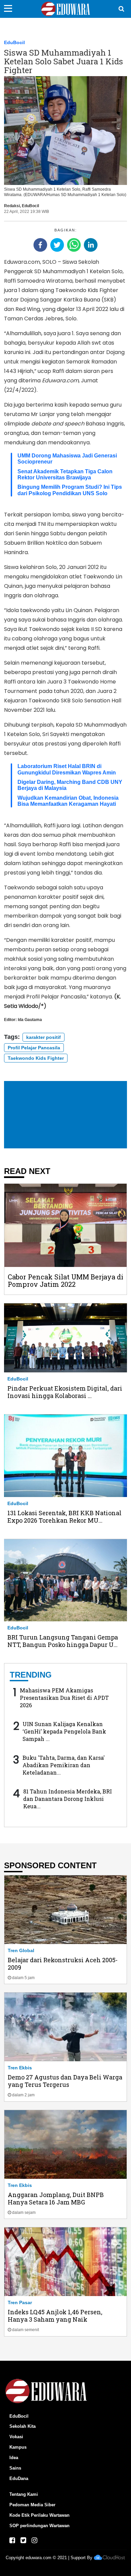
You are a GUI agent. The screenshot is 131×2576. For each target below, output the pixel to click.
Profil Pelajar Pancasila (34, 1048)
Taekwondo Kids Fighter (36, 1058)
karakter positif (43, 1037)
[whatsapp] (74, 245)
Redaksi (12, 206)
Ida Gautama (30, 1020)
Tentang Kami (24, 2494)
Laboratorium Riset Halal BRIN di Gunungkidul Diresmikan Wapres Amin (67, 769)
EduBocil (14, 42)
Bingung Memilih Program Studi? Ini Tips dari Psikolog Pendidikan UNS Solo (70, 490)
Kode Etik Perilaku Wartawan (39, 2515)
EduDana (19, 2478)
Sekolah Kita (23, 2426)
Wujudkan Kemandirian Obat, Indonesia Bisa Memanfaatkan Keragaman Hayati (68, 801)
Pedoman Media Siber (32, 2505)
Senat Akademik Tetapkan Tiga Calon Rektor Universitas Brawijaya (65, 474)
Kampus (18, 2447)
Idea (14, 2458)
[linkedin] (91, 245)
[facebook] (40, 245)
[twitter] (57, 245)
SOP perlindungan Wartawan (39, 2526)
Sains (15, 2468)
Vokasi (16, 2437)
